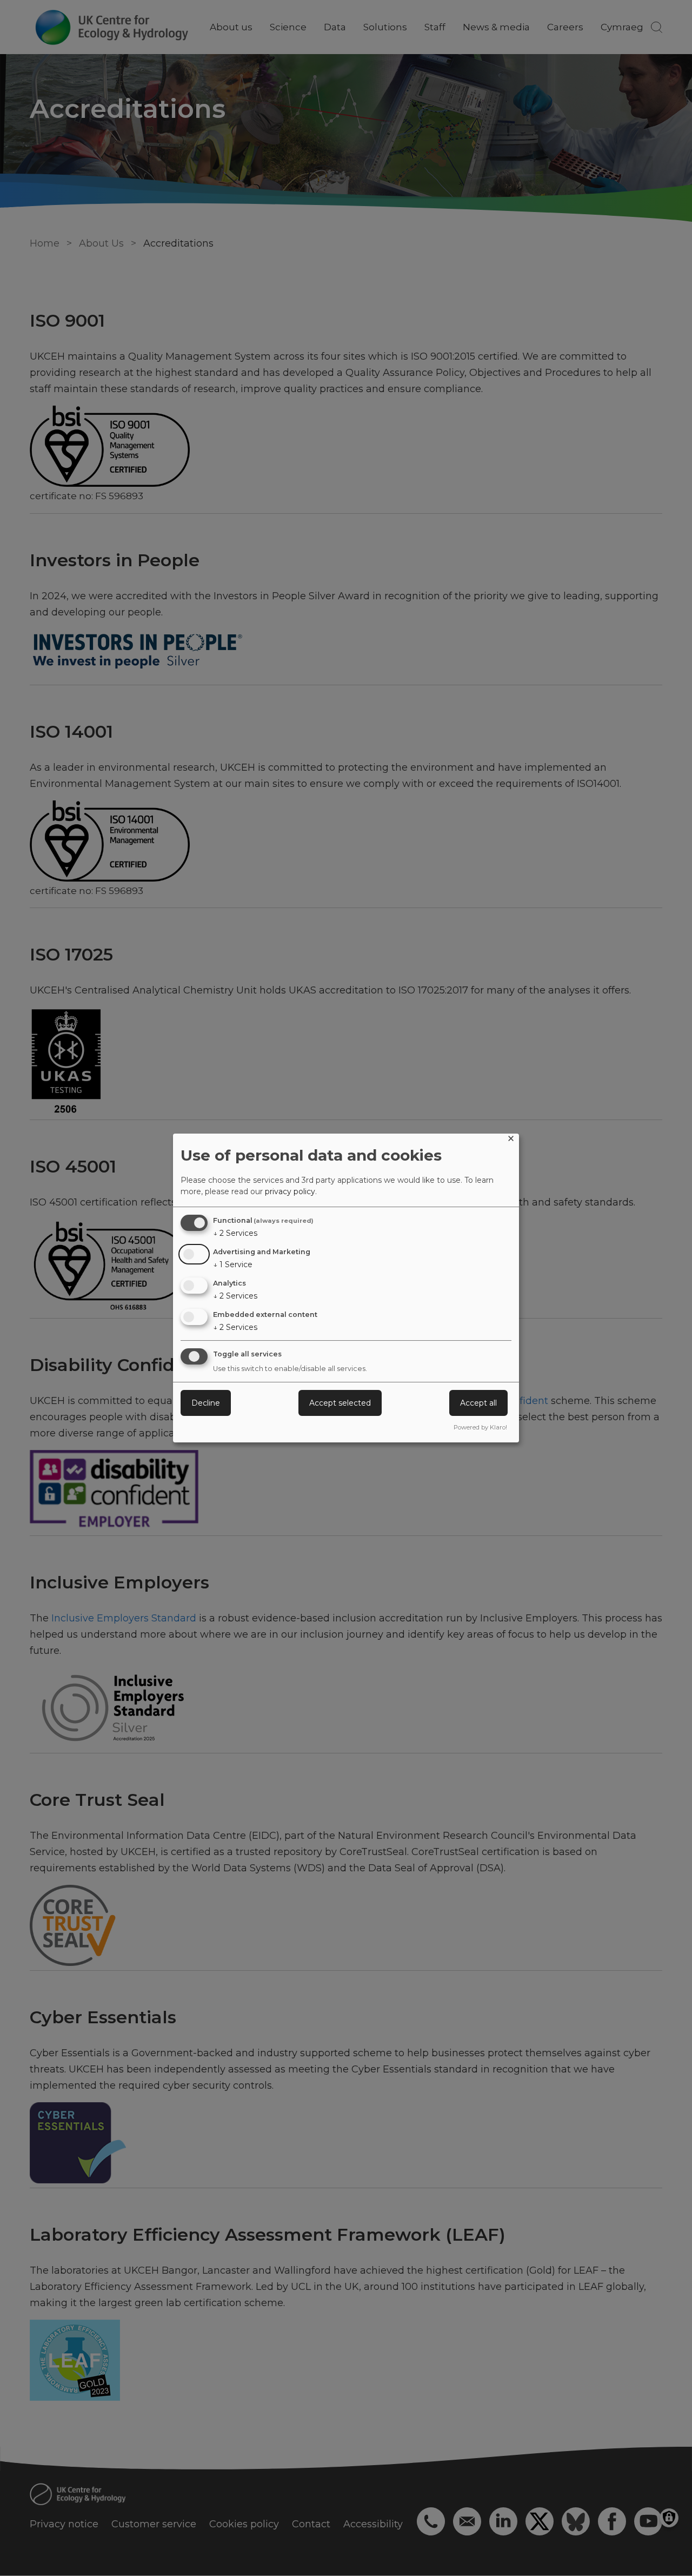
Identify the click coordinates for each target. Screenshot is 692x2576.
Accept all (478, 1403)
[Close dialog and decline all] (511, 1140)
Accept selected (340, 1403)
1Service (233, 1264)
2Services (235, 1233)
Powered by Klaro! (480, 1427)
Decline (206, 1403)
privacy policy (290, 1191)
